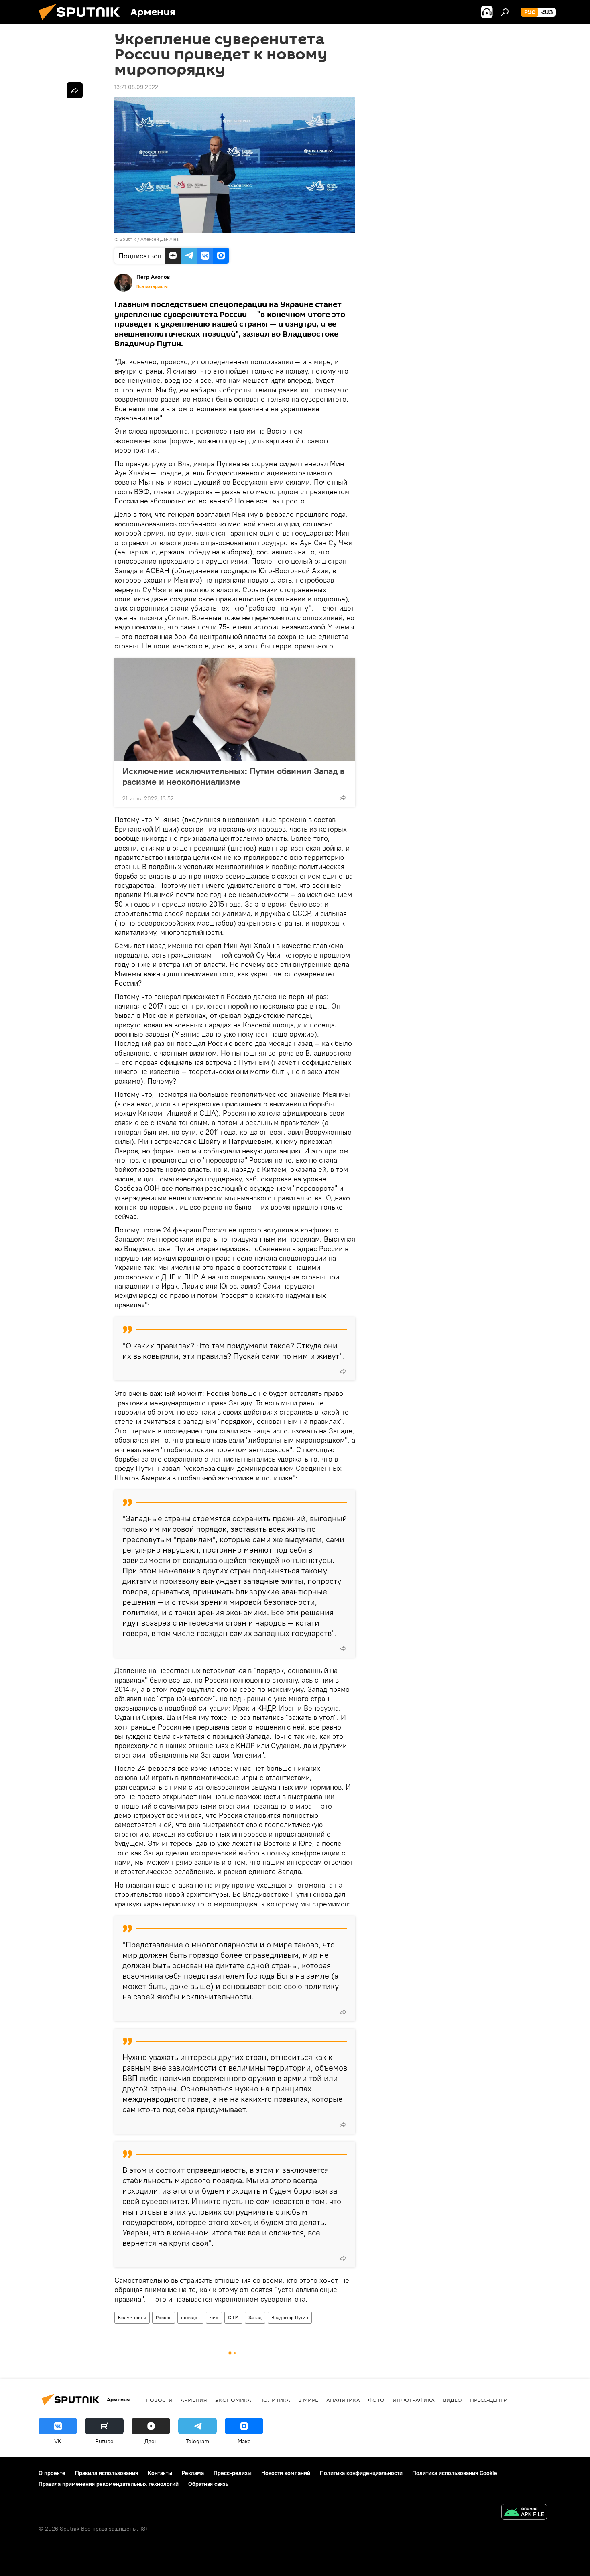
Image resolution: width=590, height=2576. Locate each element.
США (233, 2317)
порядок (190, 2317)
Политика (275, 2400)
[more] (343, 798)
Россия (164, 2317)
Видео (452, 2400)
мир (214, 2317)
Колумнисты (132, 2317)
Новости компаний (286, 2473)
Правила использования (107, 2473)
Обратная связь (208, 2484)
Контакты (160, 2473)
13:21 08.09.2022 (136, 87)
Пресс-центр (488, 2400)
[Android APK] (524, 2513)
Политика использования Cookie (455, 2473)
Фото (376, 2400)
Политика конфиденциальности (361, 2473)
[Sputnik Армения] (82, 22)
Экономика (233, 2400)
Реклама (193, 2473)
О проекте (52, 2473)
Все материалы (152, 286)
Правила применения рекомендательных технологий (109, 2484)
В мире (308, 2400)
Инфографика (414, 2400)
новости (159, 2400)
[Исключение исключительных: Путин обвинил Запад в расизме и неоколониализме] (235, 710)
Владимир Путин (290, 2317)
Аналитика (343, 2400)
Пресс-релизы (233, 2473)
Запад (255, 2317)
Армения (194, 2400)
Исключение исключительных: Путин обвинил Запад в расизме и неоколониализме (233, 776)
